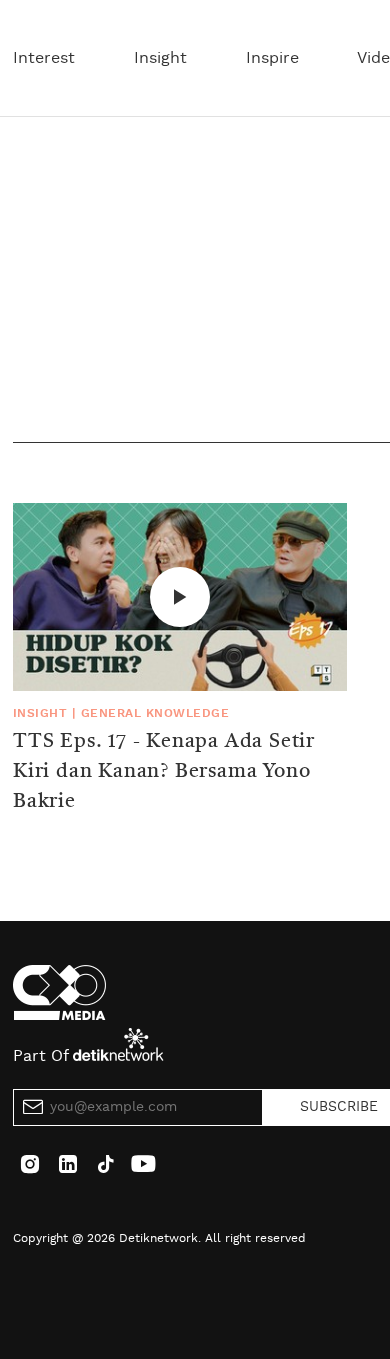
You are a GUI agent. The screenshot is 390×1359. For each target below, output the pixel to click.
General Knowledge (155, 713)
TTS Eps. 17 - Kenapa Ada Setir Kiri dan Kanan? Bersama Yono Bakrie (164, 772)
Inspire (272, 58)
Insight (160, 58)
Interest (44, 58)
